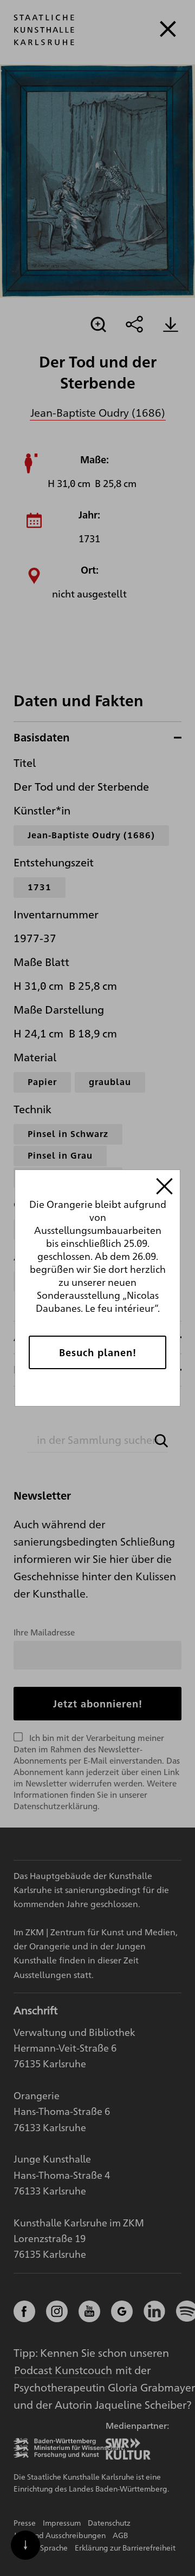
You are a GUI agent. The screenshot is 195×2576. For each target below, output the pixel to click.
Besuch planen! (98, 1352)
